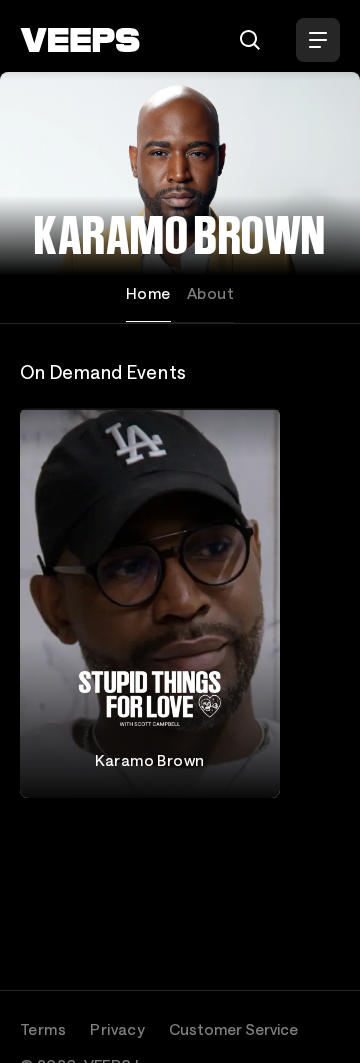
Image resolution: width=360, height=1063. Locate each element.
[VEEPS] (80, 40)
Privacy (117, 1029)
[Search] (250, 40)
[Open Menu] (318, 40)
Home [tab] (148, 293)
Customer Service (233, 1029)
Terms (43, 1029)
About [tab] (210, 293)
